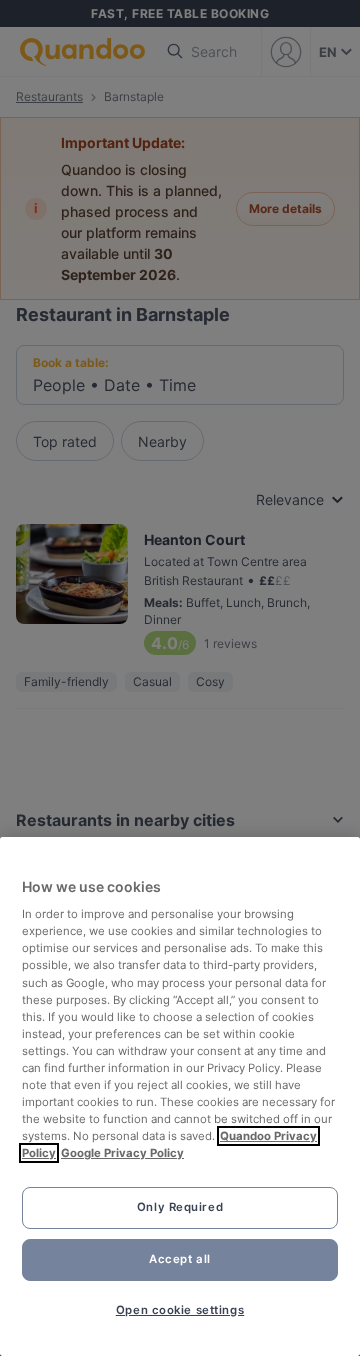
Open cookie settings (180, 1310)
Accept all (180, 1259)
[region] (180, 1096)
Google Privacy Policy (122, 1153)
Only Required (180, 1207)
